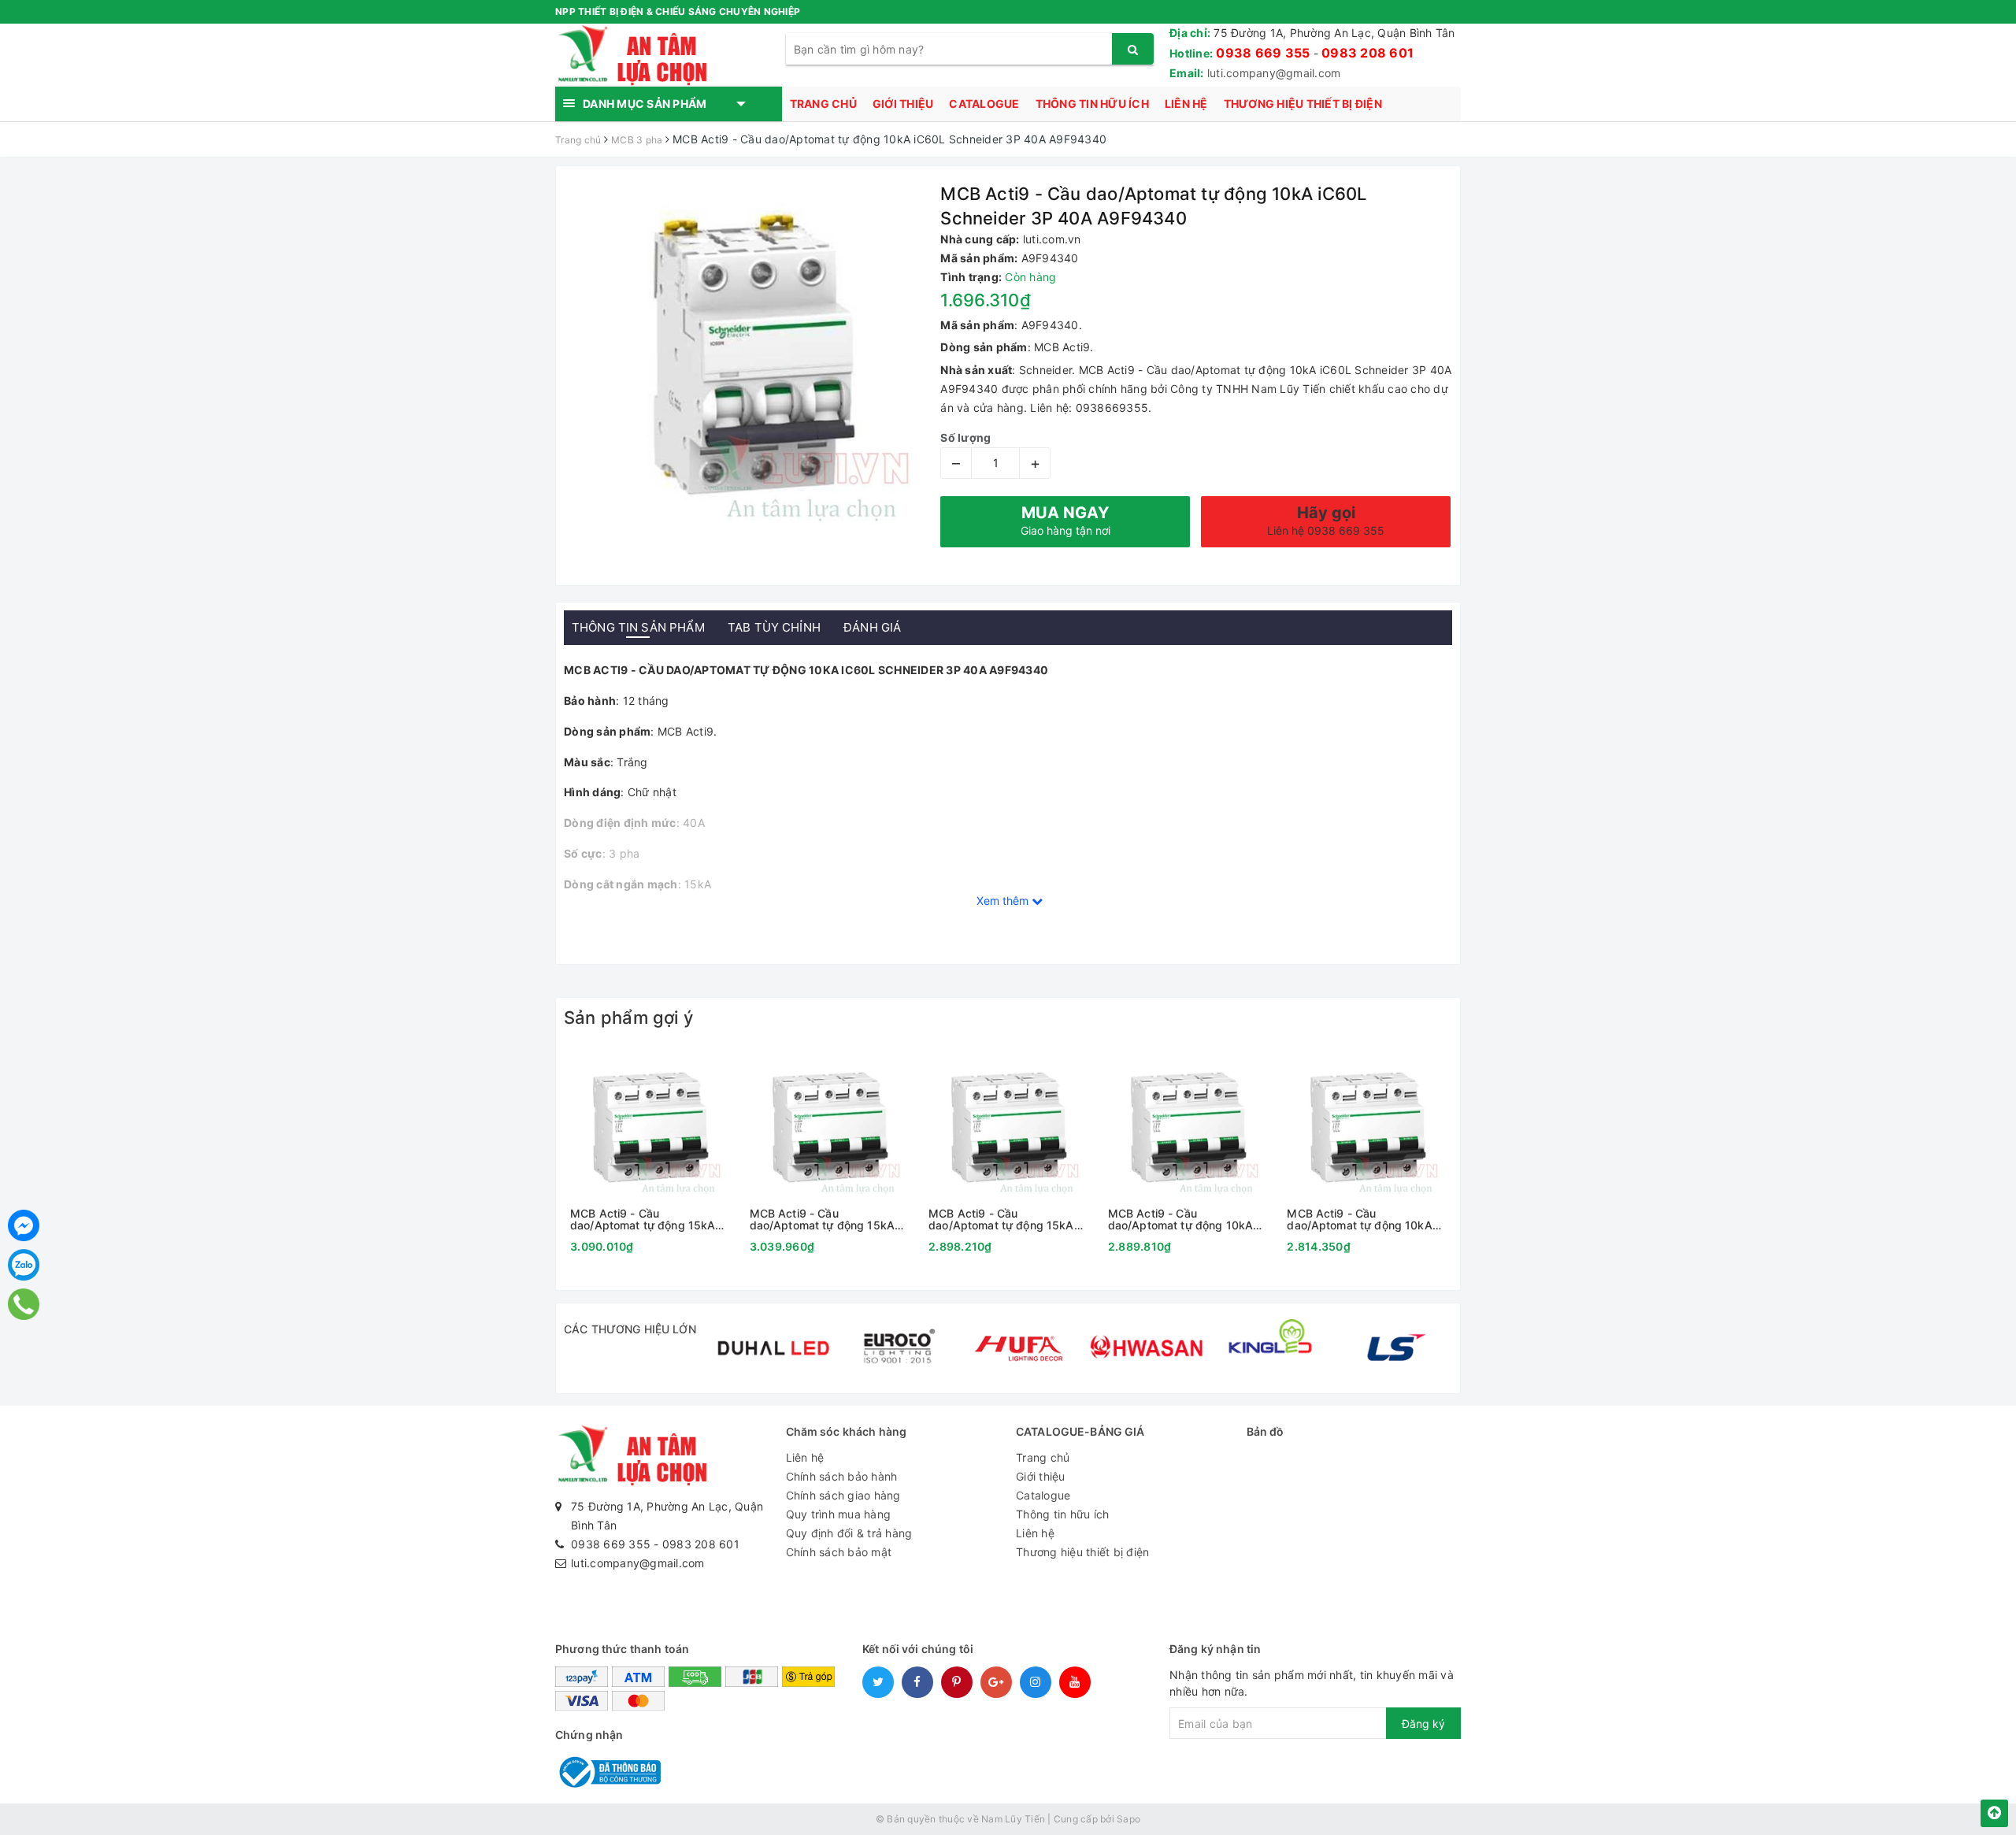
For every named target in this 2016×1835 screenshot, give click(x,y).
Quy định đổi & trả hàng (849, 1533)
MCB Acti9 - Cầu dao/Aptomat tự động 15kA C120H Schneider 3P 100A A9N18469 (822, 1220)
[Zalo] (24, 1265)
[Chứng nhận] (608, 1771)
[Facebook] (24, 1225)
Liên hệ (1186, 104)
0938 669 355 (1263, 53)
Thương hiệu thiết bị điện (1303, 104)
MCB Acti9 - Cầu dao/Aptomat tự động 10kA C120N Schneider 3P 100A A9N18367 (1359, 1220)
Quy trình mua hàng (839, 1514)
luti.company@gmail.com (1274, 73)
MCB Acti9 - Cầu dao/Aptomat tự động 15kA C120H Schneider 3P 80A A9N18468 (1001, 1220)
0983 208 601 (1367, 53)
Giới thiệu (903, 104)
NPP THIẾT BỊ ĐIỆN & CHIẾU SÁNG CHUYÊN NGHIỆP (678, 11)
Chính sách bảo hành (842, 1476)
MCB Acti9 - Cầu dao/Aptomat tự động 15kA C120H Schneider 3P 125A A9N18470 (643, 1220)
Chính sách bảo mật (839, 1552)
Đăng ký (1423, 1724)
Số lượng (965, 437)
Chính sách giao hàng (843, 1495)
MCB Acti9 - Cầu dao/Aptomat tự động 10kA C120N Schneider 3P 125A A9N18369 (1180, 1220)
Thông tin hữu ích (1092, 104)
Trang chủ (823, 104)
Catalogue (984, 104)
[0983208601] (24, 1304)
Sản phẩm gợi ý (628, 1018)
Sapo (1128, 1819)
